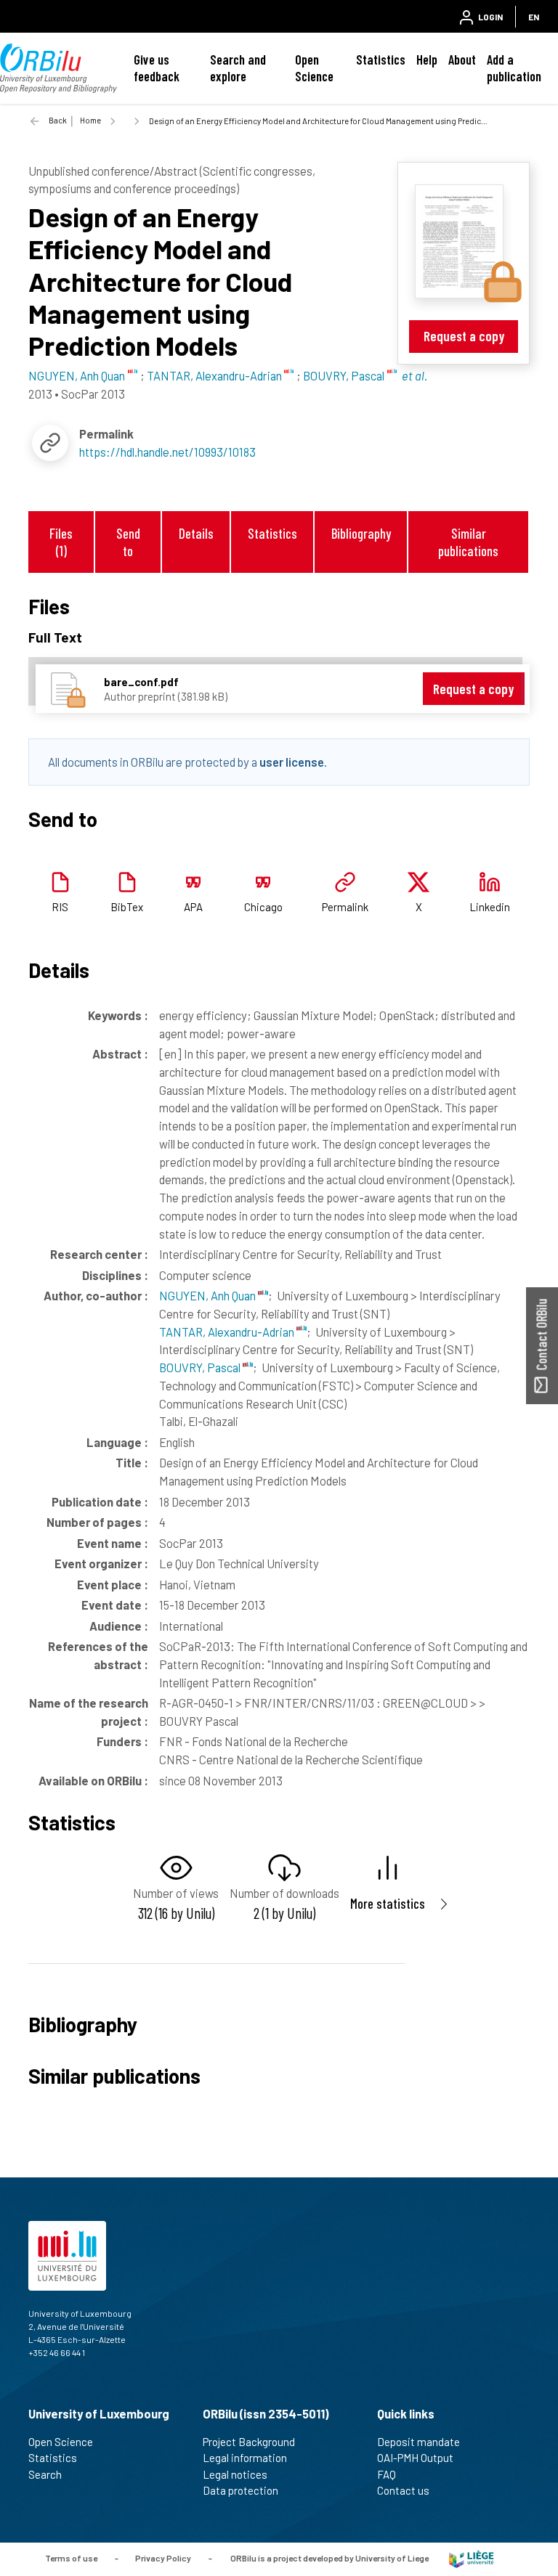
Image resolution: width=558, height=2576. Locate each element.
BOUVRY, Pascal (201, 1367)
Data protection (240, 2490)
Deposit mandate (418, 2442)
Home (90, 120)
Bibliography (361, 533)
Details (196, 533)
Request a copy (464, 336)
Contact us (403, 2490)
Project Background (249, 2442)
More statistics (388, 1903)
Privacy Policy (163, 2558)
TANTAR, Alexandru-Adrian (228, 1332)
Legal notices (235, 2474)
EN (534, 17)
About (462, 60)
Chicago (263, 907)
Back (58, 120)
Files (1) (61, 542)
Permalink (345, 907)
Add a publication (514, 68)
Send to (128, 542)
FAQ (387, 2474)
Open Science (314, 68)
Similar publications (468, 542)
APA (193, 907)
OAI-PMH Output (415, 2458)
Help (427, 60)
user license (292, 762)
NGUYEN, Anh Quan (209, 1295)
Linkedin (490, 907)
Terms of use (71, 2558)
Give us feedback (157, 68)
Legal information (245, 2458)
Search (45, 2474)
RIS (60, 907)
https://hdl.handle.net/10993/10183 (167, 452)
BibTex (127, 907)
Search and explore (238, 68)
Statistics (381, 60)
